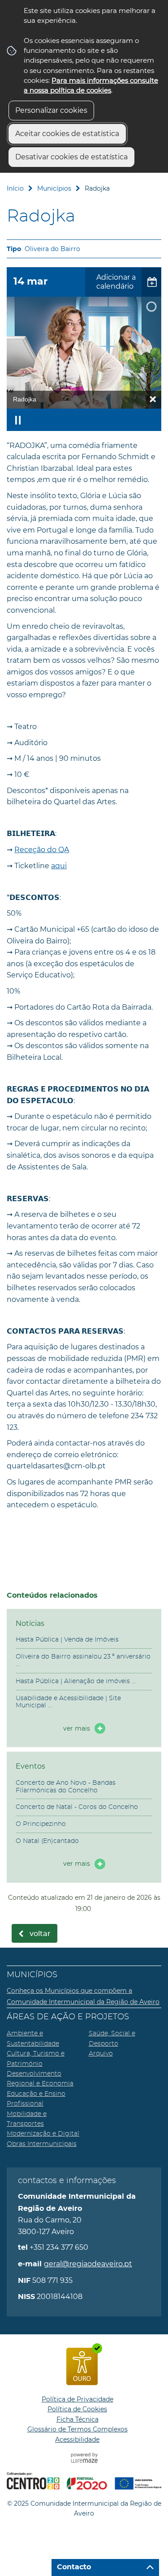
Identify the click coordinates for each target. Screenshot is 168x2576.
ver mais (77, 1728)
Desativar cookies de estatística (71, 157)
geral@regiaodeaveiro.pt (88, 2264)
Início (15, 188)
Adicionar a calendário (116, 282)
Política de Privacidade (78, 2399)
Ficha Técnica (78, 2419)
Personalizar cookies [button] (51, 110)
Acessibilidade (77, 2440)
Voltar (40, 1934)
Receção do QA (42, 850)
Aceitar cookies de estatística (67, 134)
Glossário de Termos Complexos (78, 2429)
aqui (59, 866)
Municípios (54, 188)
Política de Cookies (77, 2409)
